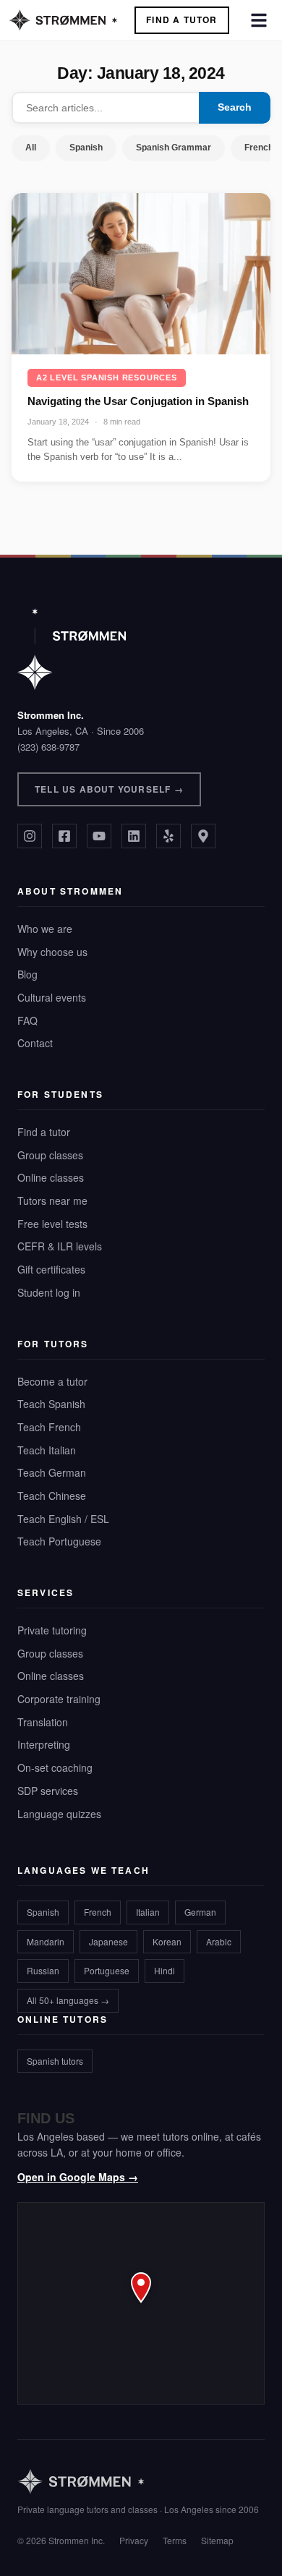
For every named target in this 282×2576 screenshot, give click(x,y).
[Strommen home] (138, 2482)
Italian (148, 1912)
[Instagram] (30, 836)
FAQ (27, 1020)
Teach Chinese (52, 1496)
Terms (175, 2540)
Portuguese (107, 1970)
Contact (35, 1043)
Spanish (86, 148)
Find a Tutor (181, 20)
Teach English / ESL (63, 1519)
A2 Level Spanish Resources (107, 378)
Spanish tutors (55, 2061)
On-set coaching (55, 1767)
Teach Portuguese (59, 1541)
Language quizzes (59, 1814)
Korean (167, 1941)
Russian (43, 1970)
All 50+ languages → (68, 2000)
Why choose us (52, 952)
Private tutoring (52, 1630)
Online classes (51, 1177)
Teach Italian (47, 1450)
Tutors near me (52, 1200)
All (31, 148)
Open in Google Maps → (78, 2177)
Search (235, 107)
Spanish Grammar (174, 148)
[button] (141, 2303)
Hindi (164, 1970)
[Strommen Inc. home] (72, 649)
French (98, 1912)
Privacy (134, 2540)
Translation (43, 1722)
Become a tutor (52, 1381)
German (200, 1912)
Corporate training (59, 1699)
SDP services (48, 1791)
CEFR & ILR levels (60, 1246)
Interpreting (44, 1744)
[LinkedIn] (134, 836)
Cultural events (52, 997)
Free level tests (52, 1224)
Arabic (219, 1941)
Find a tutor (44, 1132)
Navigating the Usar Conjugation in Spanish (138, 401)
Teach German (52, 1472)
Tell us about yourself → (109, 789)
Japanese (108, 1941)
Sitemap (217, 2540)
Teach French (49, 1427)
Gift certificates (51, 1269)
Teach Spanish (51, 1404)
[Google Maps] (203, 836)
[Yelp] (168, 836)
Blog (27, 974)
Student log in (49, 1292)
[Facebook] (64, 836)
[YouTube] (99, 836)
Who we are (45, 929)
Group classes (50, 1155)
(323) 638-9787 (48, 747)
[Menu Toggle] (259, 20)
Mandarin (46, 1941)
